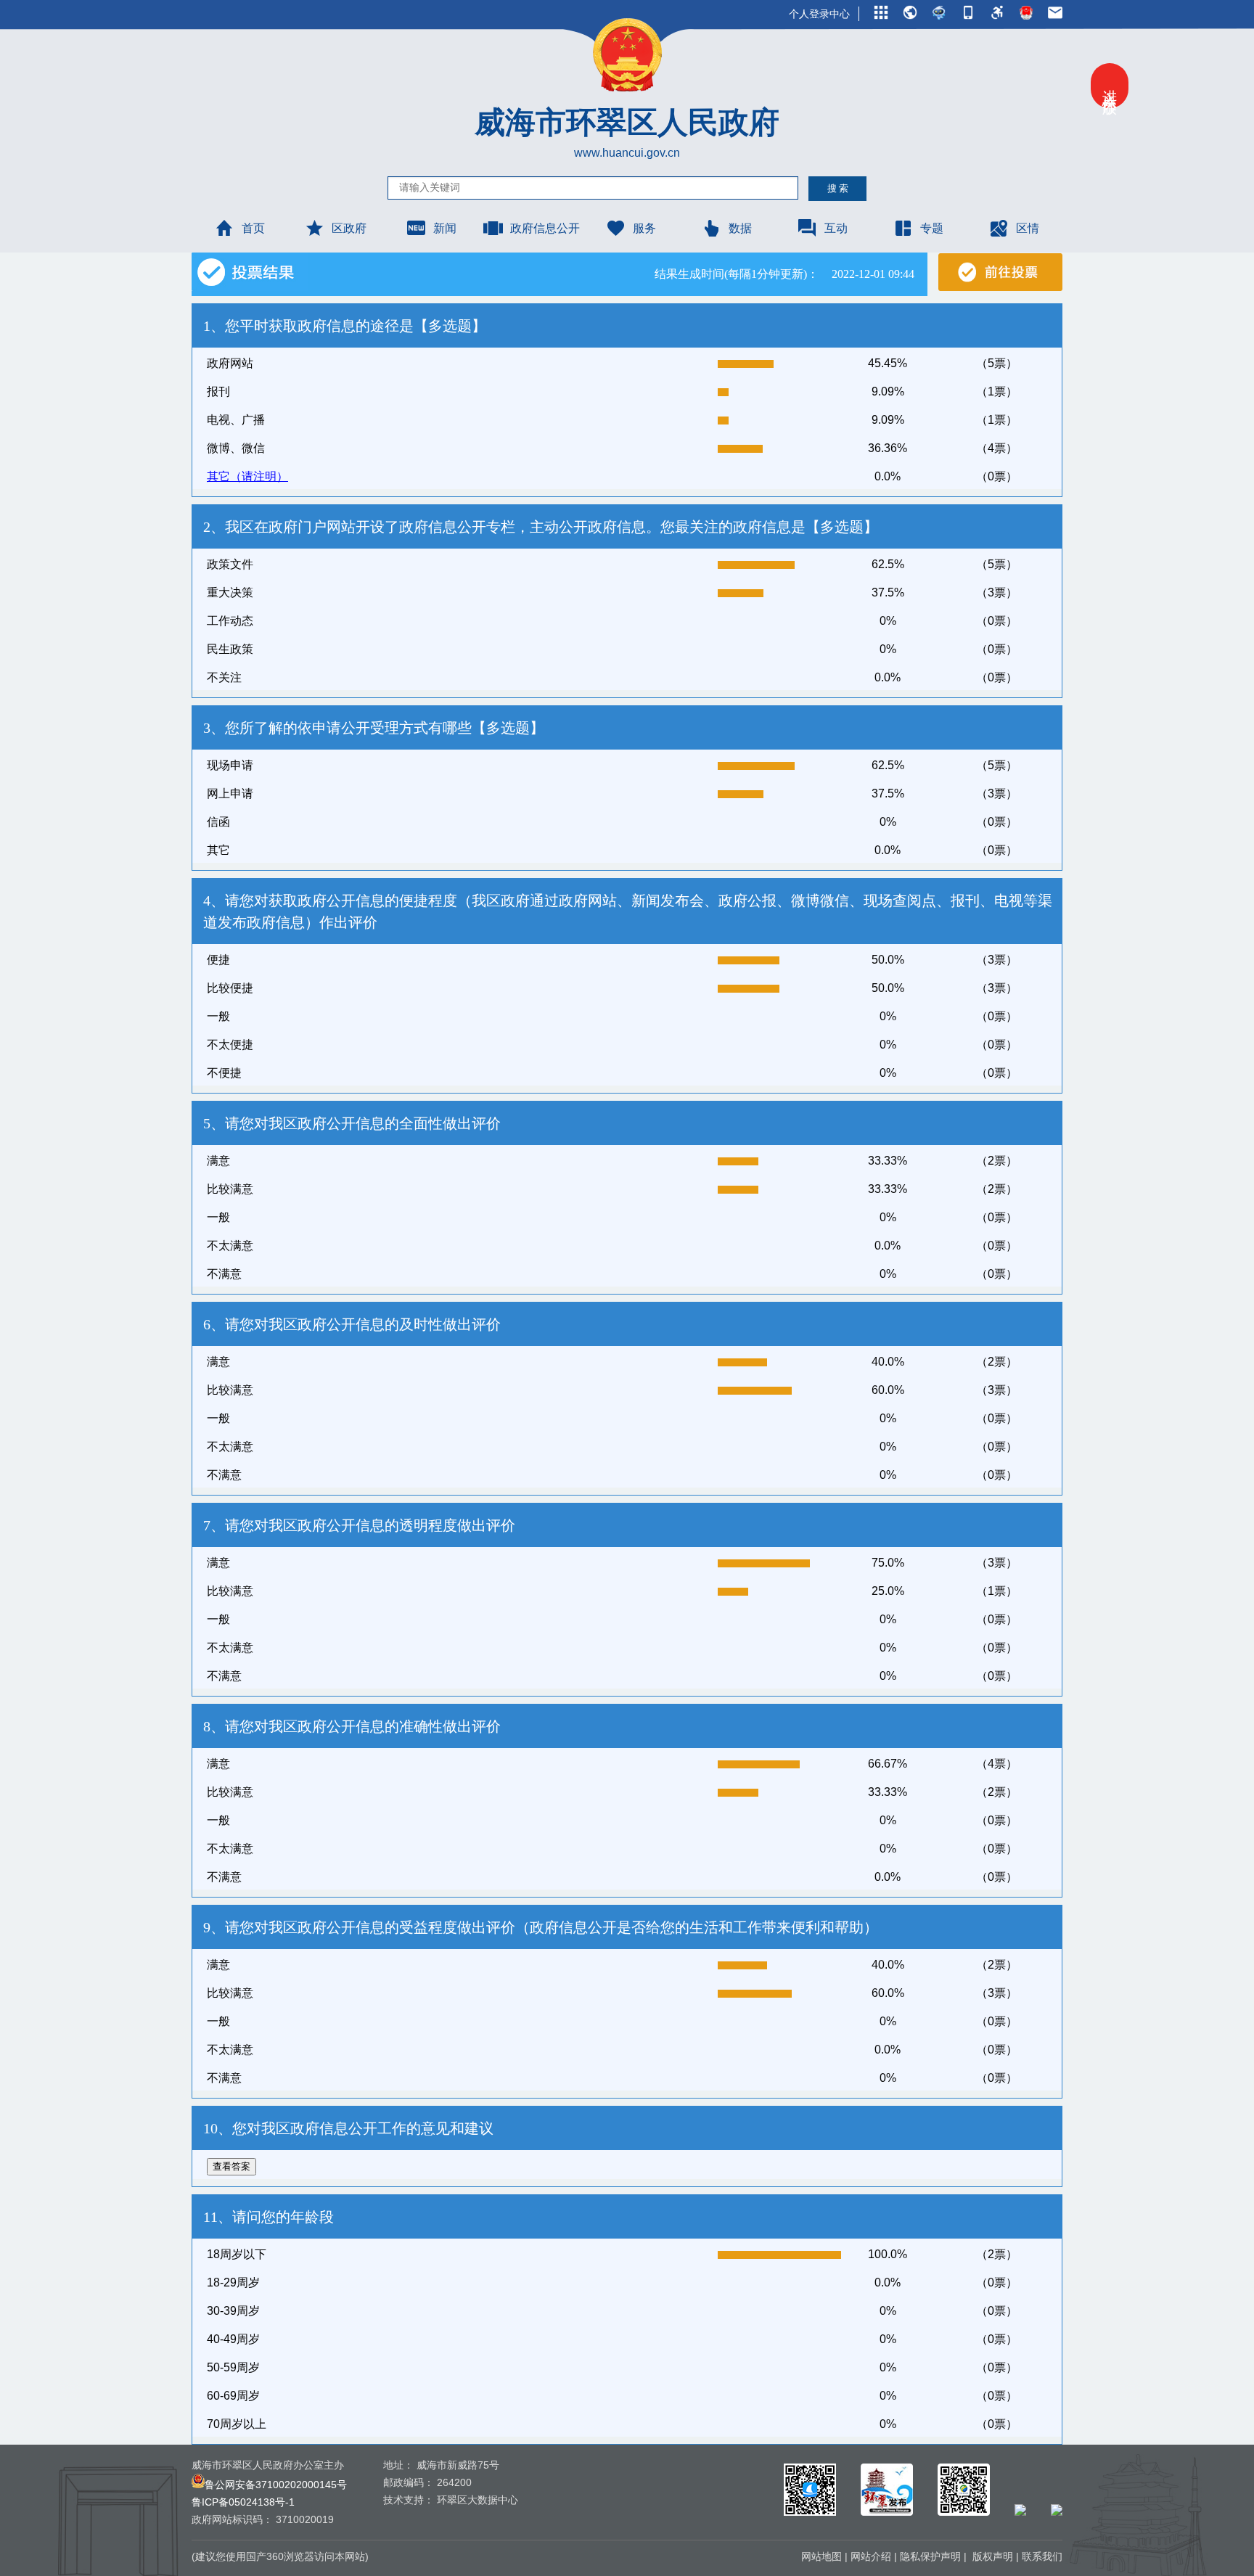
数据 (740, 228)
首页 (253, 228)
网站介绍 (871, 2556)
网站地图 (821, 2556)
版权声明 (993, 2556)
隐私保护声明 (930, 2556)
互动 (836, 228)
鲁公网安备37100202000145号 (276, 2485)
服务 (644, 228)
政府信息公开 (545, 228)
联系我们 (1042, 2556)
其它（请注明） (247, 476)
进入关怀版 (1110, 86)
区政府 (349, 228)
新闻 (445, 228)
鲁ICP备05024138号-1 (243, 2502)
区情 (1028, 228)
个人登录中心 (819, 14)
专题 (932, 228)
